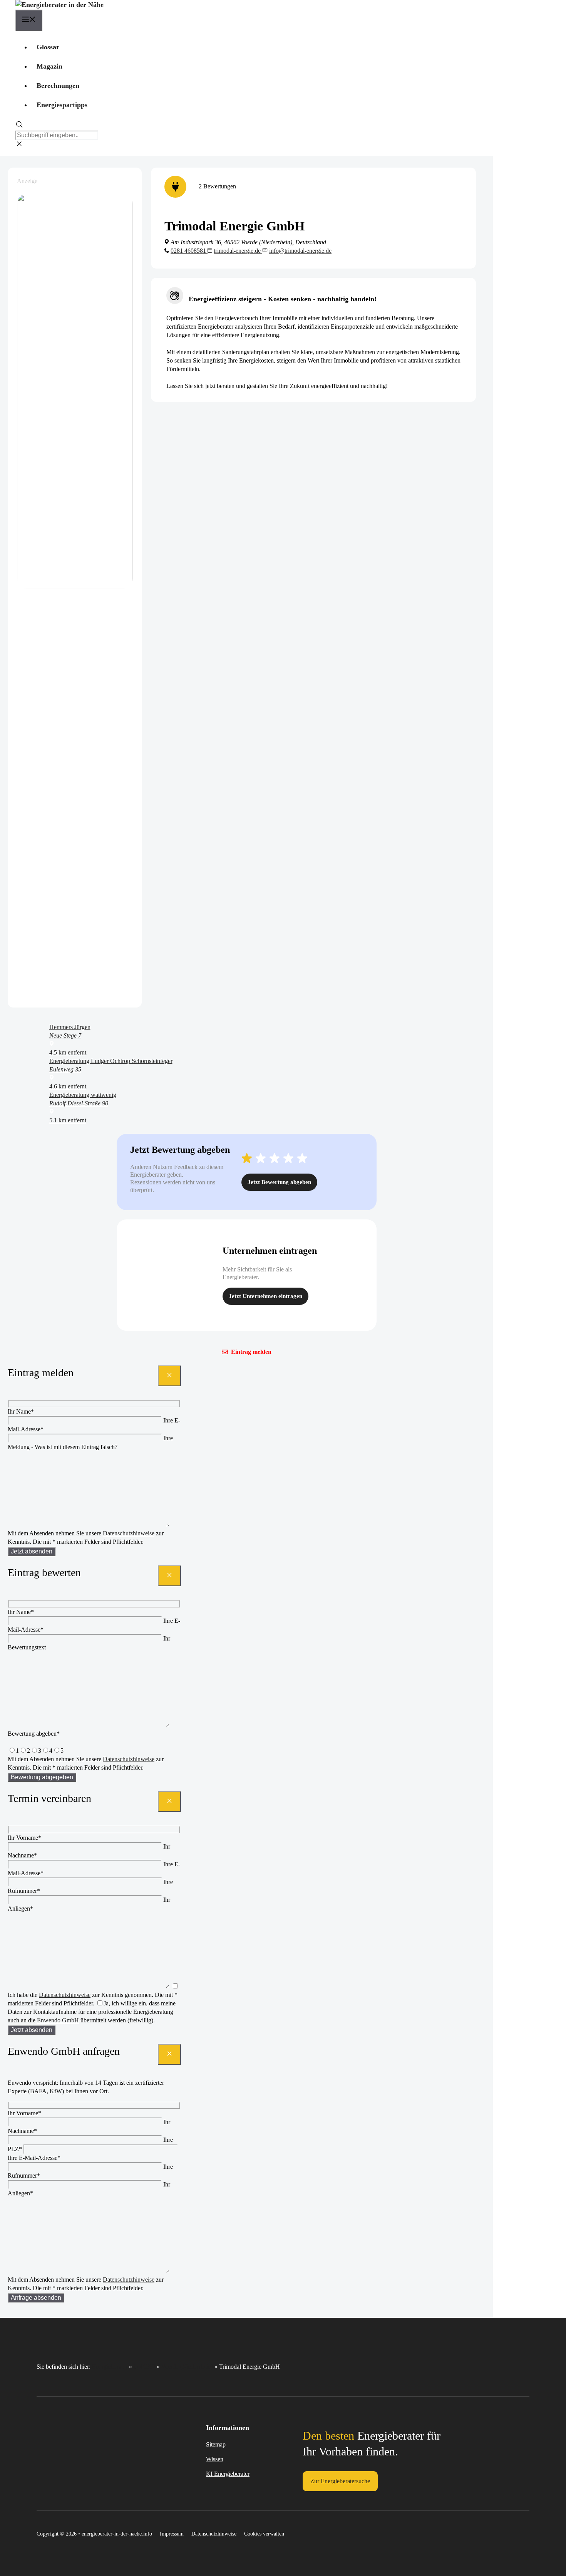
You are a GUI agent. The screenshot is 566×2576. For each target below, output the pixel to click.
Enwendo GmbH (58, 2020)
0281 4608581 (189, 251)
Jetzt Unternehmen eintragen (265, 1296)
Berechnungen (58, 86)
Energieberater (110, 2367)
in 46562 (144, 2367)
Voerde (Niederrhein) (187, 2367)
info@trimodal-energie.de (300, 251)
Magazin (49, 66)
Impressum (172, 2534)
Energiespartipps (62, 105)
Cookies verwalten (264, 2534)
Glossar (48, 47)
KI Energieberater (228, 2474)
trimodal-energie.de (238, 251)
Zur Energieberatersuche (340, 2481)
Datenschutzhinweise (129, 1533)
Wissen (215, 2459)
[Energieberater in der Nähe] (59, 5)
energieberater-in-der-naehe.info (117, 2534)
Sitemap (216, 2444)
